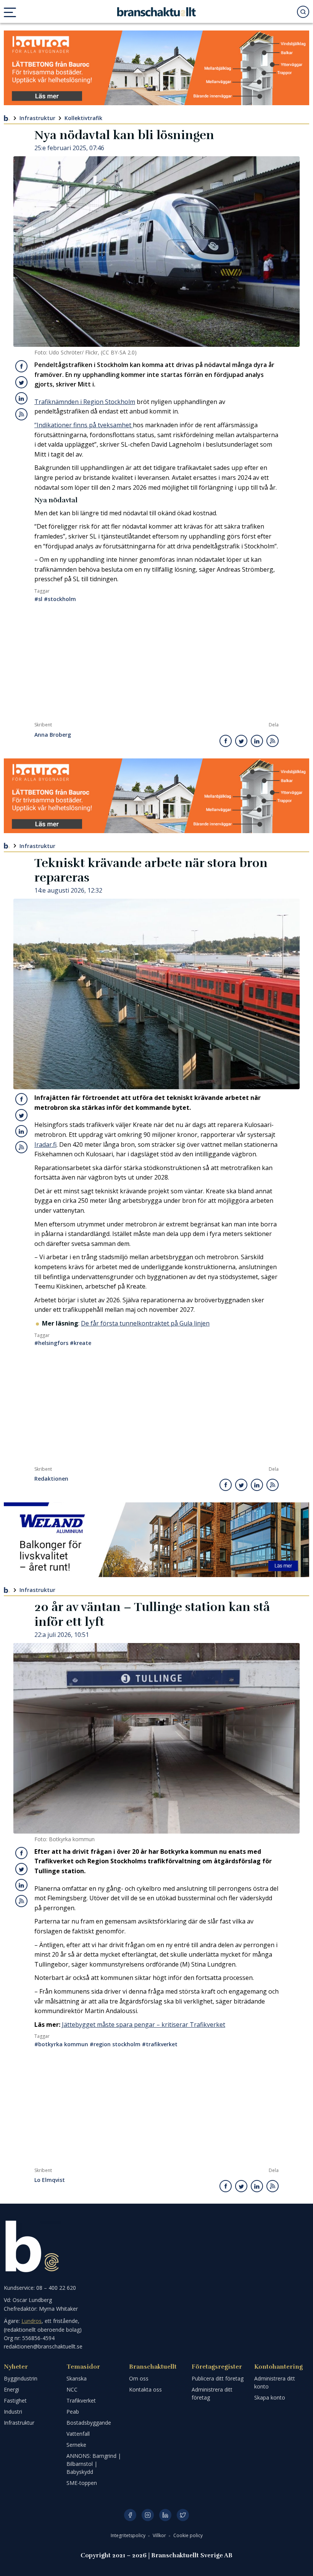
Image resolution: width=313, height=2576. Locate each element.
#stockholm (60, 599)
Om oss (139, 2378)
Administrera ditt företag (212, 2393)
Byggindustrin (21, 2378)
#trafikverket (160, 2044)
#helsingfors (51, 1343)
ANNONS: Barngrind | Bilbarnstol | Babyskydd (94, 2464)
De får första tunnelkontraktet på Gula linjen (145, 1323)
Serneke (76, 2445)
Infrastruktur (37, 118)
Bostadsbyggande (89, 2423)
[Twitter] (183, 2515)
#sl (38, 599)
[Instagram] (148, 2515)
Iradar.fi (45, 1145)
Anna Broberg (53, 735)
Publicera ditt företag (218, 2378)
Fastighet (15, 2400)
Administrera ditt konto (275, 2382)
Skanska (77, 2378)
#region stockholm (115, 2044)
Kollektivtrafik (83, 118)
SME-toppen (82, 2483)
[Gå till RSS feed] (21, 414)
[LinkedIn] (165, 2515)
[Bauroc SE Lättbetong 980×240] (156, 68)
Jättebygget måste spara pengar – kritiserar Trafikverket (144, 2025)
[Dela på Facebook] (22, 366)
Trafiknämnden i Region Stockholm (85, 402)
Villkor (160, 2535)
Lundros (31, 2321)
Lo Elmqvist (50, 2180)
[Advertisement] (156, 665)
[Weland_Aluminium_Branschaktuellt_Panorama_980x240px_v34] (156, 1540)
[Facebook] (130, 2515)
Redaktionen (51, 1479)
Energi (11, 2389)
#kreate (81, 1343)
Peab (73, 2412)
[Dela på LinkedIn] (21, 398)
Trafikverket (81, 2400)
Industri (13, 2412)
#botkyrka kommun (61, 2044)
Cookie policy (188, 2535)
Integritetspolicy (129, 2535)
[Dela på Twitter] (21, 382)
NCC (72, 2389)
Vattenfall (78, 2434)
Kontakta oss (145, 2389)
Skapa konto (270, 2397)
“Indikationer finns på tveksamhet (84, 425)
